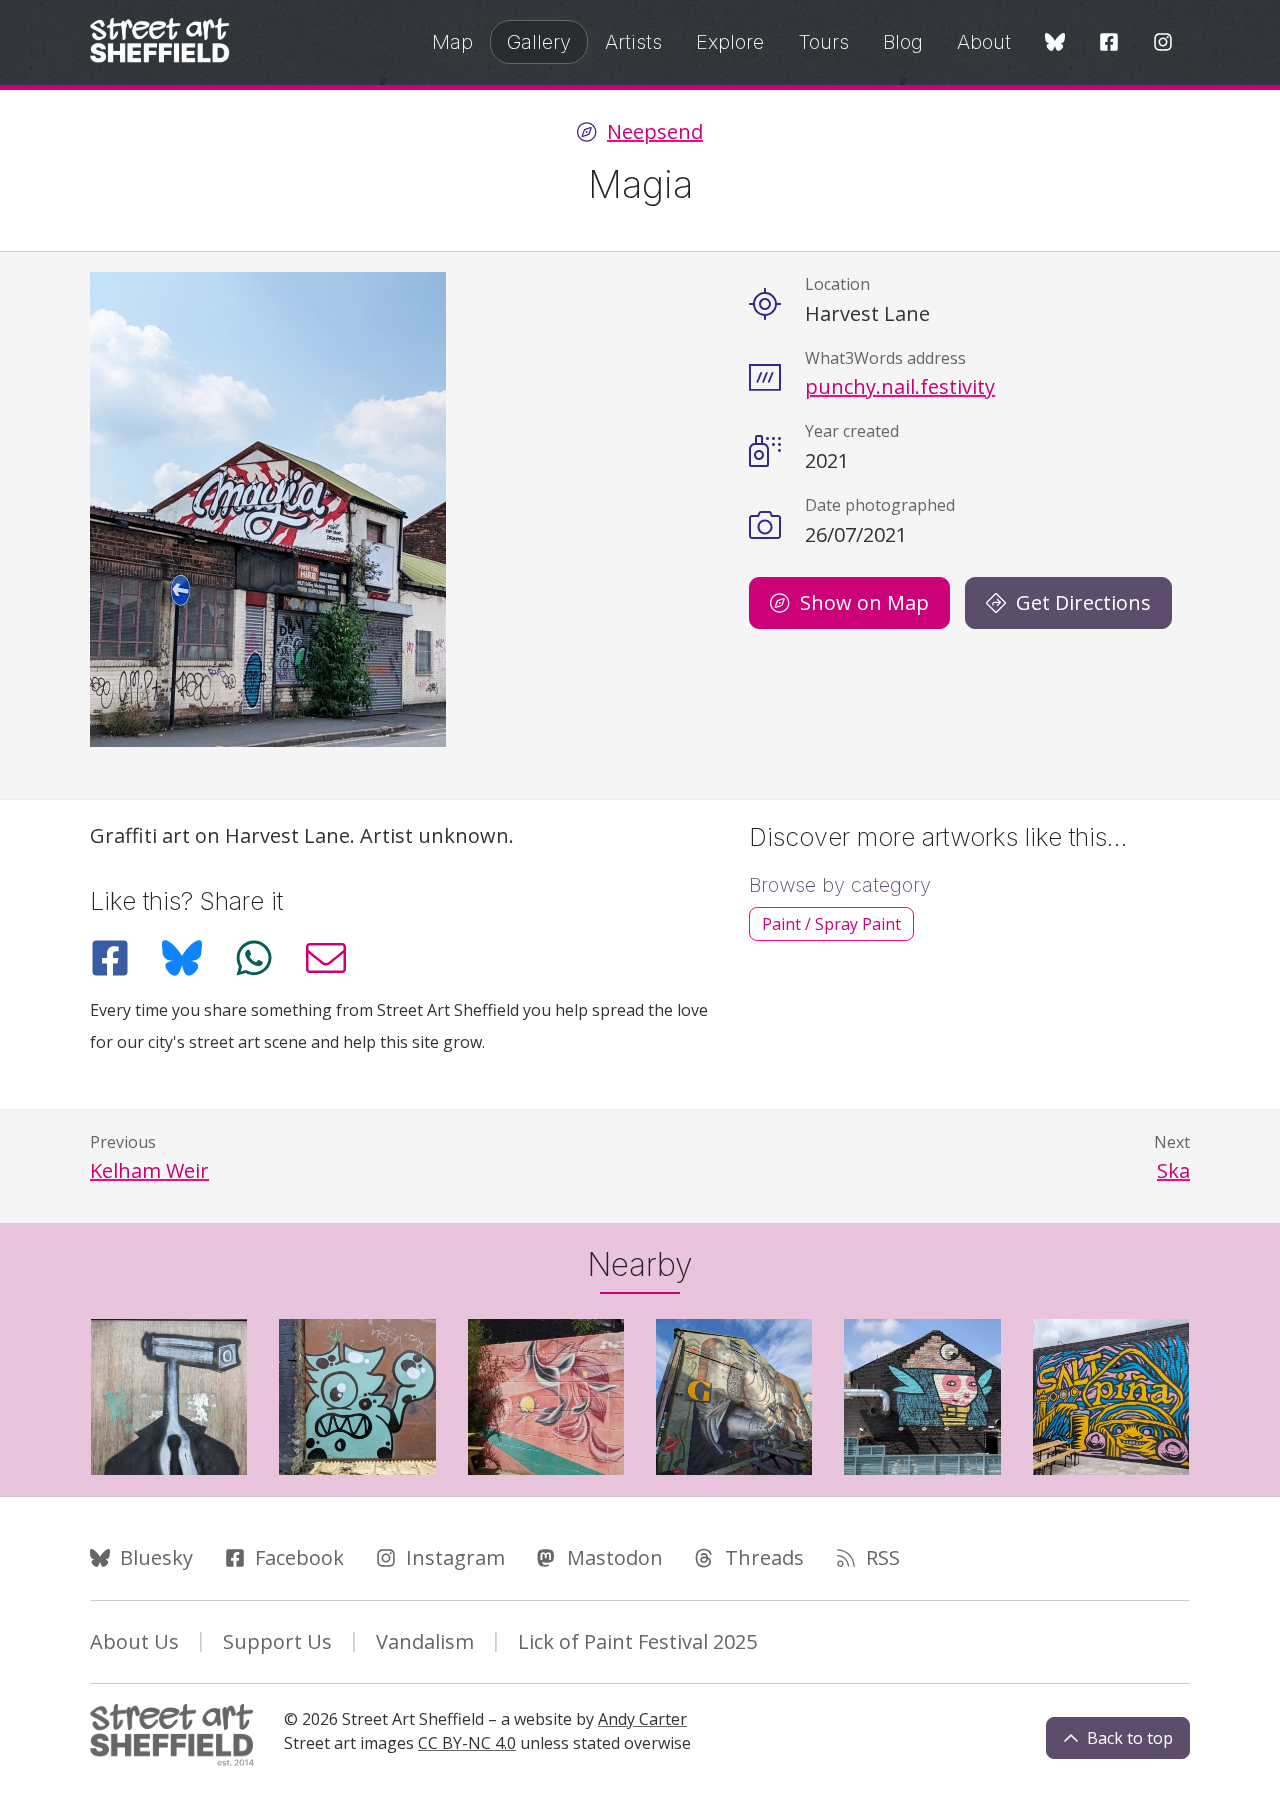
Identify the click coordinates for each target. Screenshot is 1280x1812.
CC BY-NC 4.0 (467, 1743)
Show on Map (864, 602)
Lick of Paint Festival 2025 (637, 1641)
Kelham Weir (149, 1170)
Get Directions (1083, 602)
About (984, 42)
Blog (903, 42)
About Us (134, 1641)
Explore (730, 42)
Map (452, 42)
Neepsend (655, 132)
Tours (823, 42)
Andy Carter (642, 1719)
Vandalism (425, 1641)
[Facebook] (1109, 43)
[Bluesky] (1055, 43)
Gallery (539, 42)
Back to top (1130, 1738)
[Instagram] (1163, 43)
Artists (633, 42)
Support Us (277, 1641)
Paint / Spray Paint (831, 924)
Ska (1173, 1170)
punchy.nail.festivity (900, 386)
